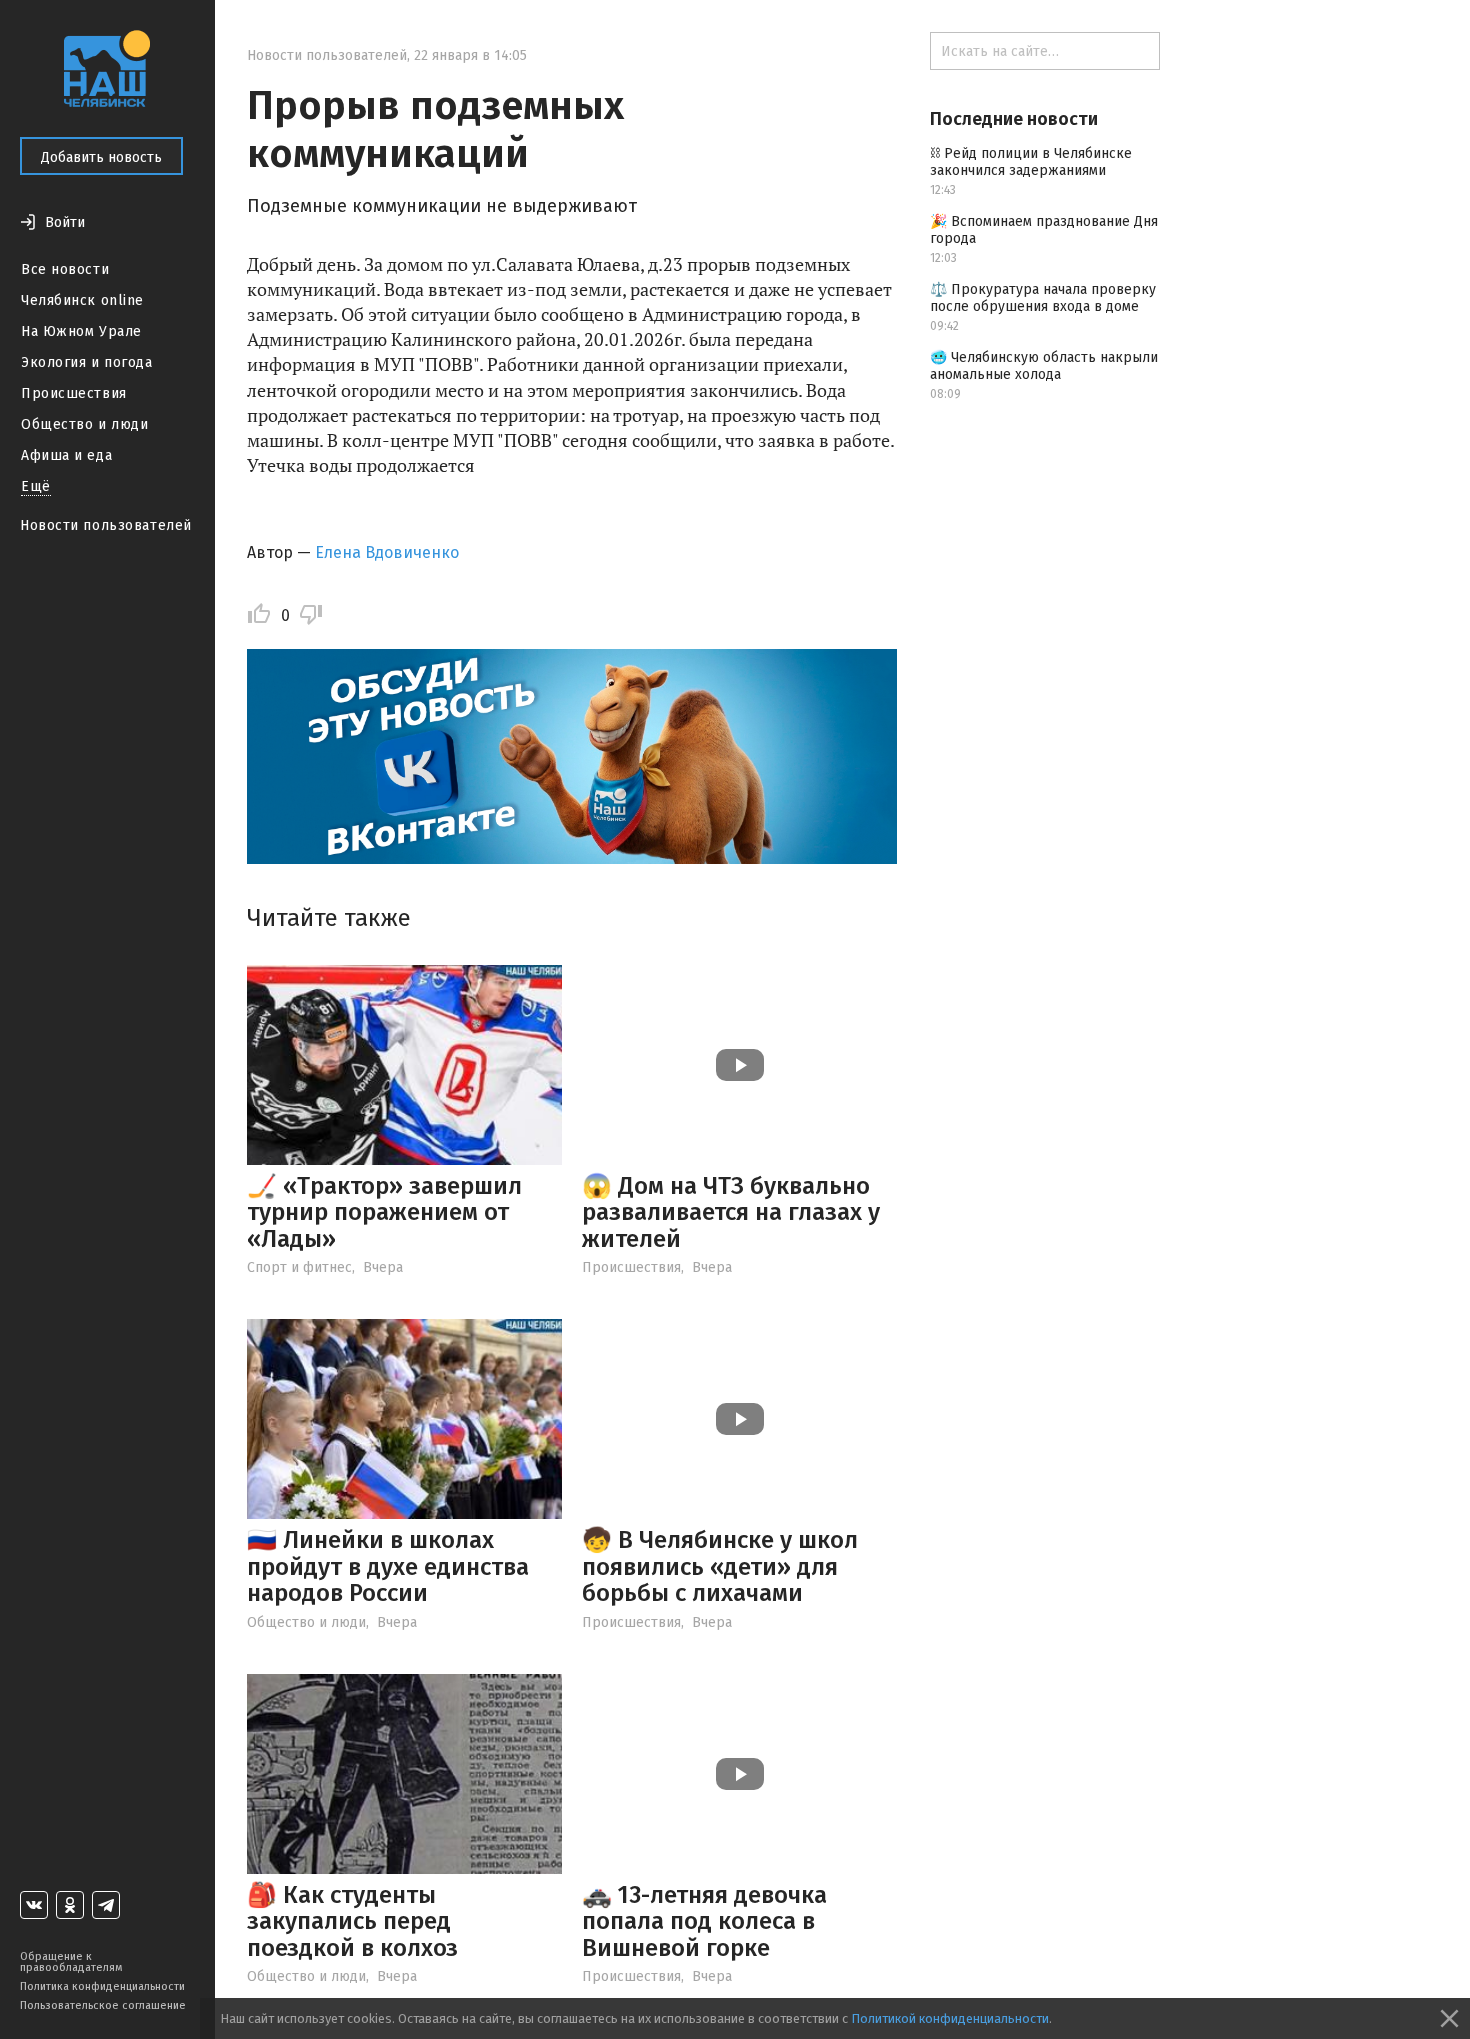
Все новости (65, 269)
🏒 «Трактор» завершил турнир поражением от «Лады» (384, 1212)
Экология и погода (87, 362)
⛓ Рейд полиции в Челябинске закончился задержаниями (1031, 162)
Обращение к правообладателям (71, 1962)
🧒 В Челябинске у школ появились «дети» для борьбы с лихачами (720, 1566)
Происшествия (74, 393)
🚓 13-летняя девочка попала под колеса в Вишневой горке (704, 1921)
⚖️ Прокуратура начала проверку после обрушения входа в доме (1043, 298)
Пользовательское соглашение (103, 2005)
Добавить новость (101, 157)
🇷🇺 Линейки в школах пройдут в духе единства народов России (388, 1566)
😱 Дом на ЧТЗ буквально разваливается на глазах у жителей (731, 1212)
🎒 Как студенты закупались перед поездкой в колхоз (352, 1921)
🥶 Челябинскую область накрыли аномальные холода (1044, 366)
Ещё (36, 486)
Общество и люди (84, 424)
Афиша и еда (66, 455)
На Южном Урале (81, 331)
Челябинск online (82, 300)
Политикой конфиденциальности (950, 2018)
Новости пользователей (106, 525)
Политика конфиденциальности (102, 1986)
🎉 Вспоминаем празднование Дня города (1044, 230)
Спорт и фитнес (299, 1267)
